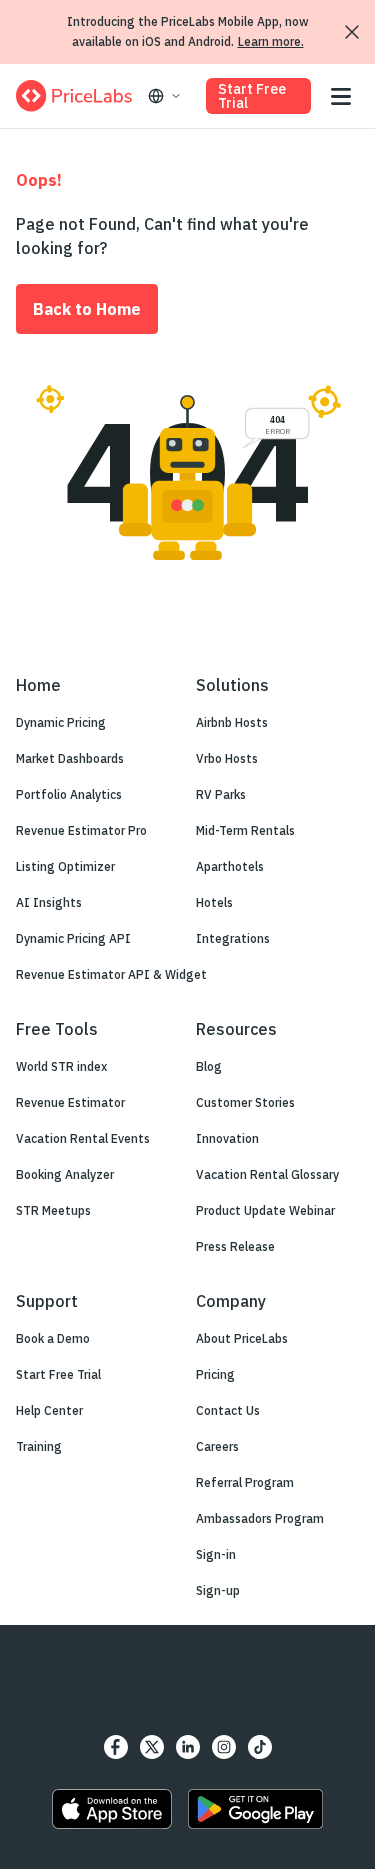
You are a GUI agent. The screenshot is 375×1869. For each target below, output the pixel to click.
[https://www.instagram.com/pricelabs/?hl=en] (224, 1747)
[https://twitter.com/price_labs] (152, 1747)
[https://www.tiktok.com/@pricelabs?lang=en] (260, 1747)
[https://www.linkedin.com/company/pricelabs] (188, 1747)
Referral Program (245, 1482)
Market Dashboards (70, 758)
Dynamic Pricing (61, 722)
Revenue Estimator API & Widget (111, 974)
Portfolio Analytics (69, 794)
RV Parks (221, 794)
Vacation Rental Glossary (267, 1174)
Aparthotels (230, 866)
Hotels (214, 902)
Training (39, 1446)
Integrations (233, 938)
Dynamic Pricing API (73, 938)
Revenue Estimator (70, 1102)
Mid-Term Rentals (245, 830)
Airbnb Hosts (232, 722)
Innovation (227, 1138)
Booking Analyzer (65, 1174)
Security (40, 1694)
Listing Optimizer (65, 866)
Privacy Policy (119, 1694)
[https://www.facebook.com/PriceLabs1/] (116, 1747)
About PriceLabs (242, 1338)
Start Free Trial (252, 96)
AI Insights (49, 902)
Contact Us (228, 1410)
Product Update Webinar (265, 1210)
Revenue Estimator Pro (81, 830)
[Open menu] (341, 96)
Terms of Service (221, 1694)
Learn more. (271, 41)
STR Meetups (53, 1210)
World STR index (61, 1066)
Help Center (49, 1410)
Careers (217, 1446)
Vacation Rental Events (83, 1138)
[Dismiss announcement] (352, 32)
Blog (209, 1066)
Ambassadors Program (260, 1518)
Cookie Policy (322, 1694)
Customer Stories (245, 1102)
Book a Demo (53, 1338)
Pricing (215, 1374)
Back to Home (87, 309)
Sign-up (218, 1590)
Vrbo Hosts (227, 758)
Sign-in (216, 1554)
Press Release (235, 1246)
